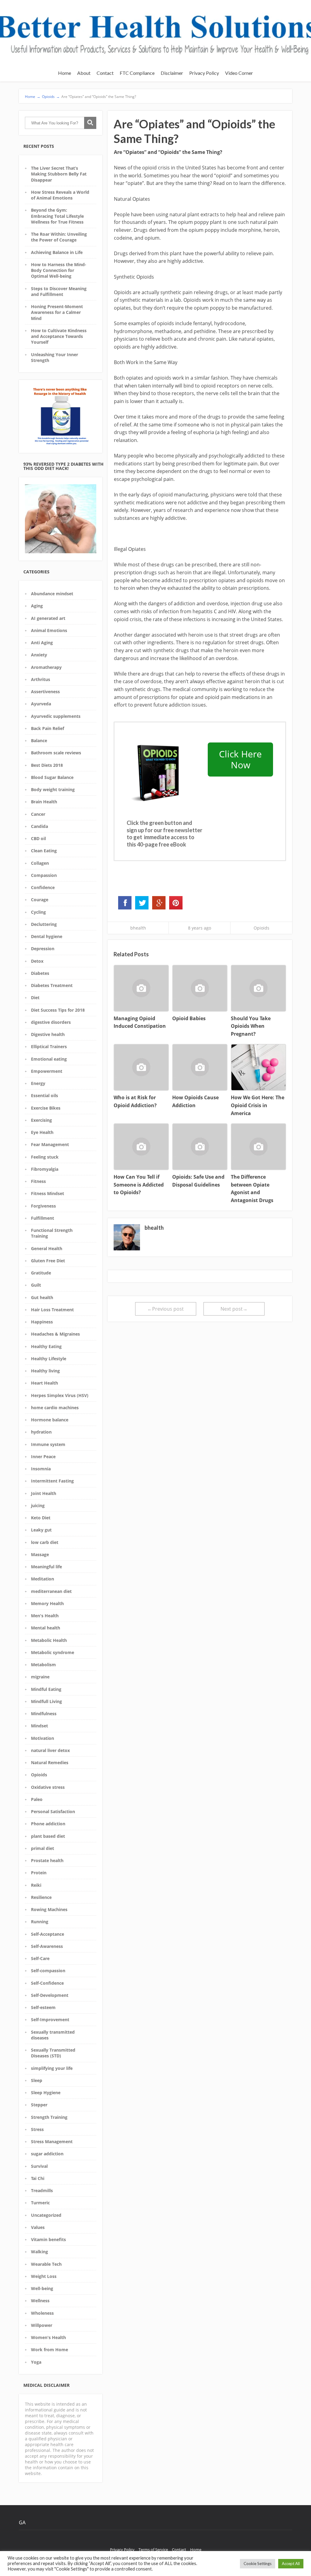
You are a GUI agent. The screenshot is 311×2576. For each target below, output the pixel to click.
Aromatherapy (46, 667)
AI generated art (48, 618)
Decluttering (44, 924)
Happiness (42, 1322)
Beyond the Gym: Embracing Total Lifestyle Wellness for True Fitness (57, 216)
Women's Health (48, 2337)
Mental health (46, 1628)
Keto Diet (41, 1518)
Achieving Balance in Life (57, 252)
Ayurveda (41, 704)
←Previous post (166, 1309)
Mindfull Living (46, 1701)
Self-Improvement (50, 2020)
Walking (39, 2252)
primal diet (43, 1848)
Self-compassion (48, 1971)
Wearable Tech (46, 2264)
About (84, 73)
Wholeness (42, 2313)
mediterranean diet (51, 1591)
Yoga (36, 2362)
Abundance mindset (52, 594)
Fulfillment (43, 1218)
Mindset (39, 1726)
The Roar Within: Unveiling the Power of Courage (59, 237)
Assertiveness (45, 692)
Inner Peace (43, 1457)
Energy (38, 1083)
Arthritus (41, 679)
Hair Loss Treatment (52, 1310)
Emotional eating (49, 1059)
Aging (37, 606)
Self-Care (40, 1958)
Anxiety (39, 655)
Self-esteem (43, 2007)
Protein (39, 1873)
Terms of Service (153, 2550)
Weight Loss (44, 2276)
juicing (38, 1505)
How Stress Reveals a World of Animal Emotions (60, 195)
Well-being (42, 2288)
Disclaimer (172, 73)
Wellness (40, 2301)
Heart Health (44, 1383)
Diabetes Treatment (52, 985)
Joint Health (44, 1493)
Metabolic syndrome (53, 1652)
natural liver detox (50, 1750)
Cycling (38, 912)
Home (65, 73)
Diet (35, 998)
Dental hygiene (47, 936)
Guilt (36, 1285)
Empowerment (47, 1071)
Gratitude (41, 1273)
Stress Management (52, 2141)
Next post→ (234, 1309)
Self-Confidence (47, 1983)
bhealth (138, 928)
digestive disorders (51, 1022)
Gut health (42, 1297)
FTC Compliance (137, 73)
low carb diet (45, 1542)
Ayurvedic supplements (56, 716)
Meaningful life (46, 1567)
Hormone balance (50, 1420)
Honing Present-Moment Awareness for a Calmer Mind (57, 312)
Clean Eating (44, 851)
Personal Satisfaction (53, 1811)
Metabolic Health (49, 1640)
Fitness (38, 1181)
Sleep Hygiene (46, 2093)
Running (40, 1922)
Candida (39, 826)
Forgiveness (43, 1206)
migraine (40, 1677)
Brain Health (44, 802)
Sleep (37, 2080)
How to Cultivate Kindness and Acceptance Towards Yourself (59, 336)
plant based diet (48, 1836)
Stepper (39, 2105)
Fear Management (50, 1144)
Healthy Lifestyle (49, 1359)
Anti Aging (42, 643)
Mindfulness (44, 1714)
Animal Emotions (49, 630)
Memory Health (47, 1603)
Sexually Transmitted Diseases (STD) (53, 2053)
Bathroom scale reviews (56, 753)
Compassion (44, 875)
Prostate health (47, 1860)
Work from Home (50, 2350)
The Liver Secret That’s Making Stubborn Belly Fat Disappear (59, 174)
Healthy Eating (46, 1346)
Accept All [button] (291, 2564)
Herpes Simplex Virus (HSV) (60, 1395)
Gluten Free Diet (48, 1261)
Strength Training (49, 2117)
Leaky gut (41, 1530)
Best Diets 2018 (47, 765)
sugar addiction (47, 2154)
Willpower (42, 2325)
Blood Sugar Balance (52, 777)
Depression (43, 949)
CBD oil (38, 838)
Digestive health (48, 1034)
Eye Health (42, 1132)
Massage (40, 1554)
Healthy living (45, 1371)
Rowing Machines (49, 1909)
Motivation (43, 1738)
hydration (41, 1432)
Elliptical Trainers (49, 1046)
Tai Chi (38, 2178)
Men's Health (45, 1616)
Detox (37, 961)
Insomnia (41, 1469)
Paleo (37, 1799)
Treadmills (42, 2190)
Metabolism (43, 1665)
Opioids (39, 1775)
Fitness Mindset (48, 1193)
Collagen (40, 863)
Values (38, 2227)
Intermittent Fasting (52, 1481)
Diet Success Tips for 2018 (58, 1010)
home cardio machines (55, 1408)
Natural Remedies (50, 1763)
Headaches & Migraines (55, 1334)
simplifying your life (52, 2068)
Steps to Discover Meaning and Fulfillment (59, 291)
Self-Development (50, 1995)
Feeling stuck (45, 1157)
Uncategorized (46, 2215)
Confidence (43, 887)
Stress (37, 2129)
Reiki (36, 1885)
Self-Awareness (47, 1946)
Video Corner (239, 73)
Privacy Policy (204, 73)
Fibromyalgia (45, 1169)
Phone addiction (48, 1824)
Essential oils (44, 1095)
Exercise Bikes (46, 1108)
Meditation (43, 1579)
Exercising (41, 1120)
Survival (39, 2166)
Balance (39, 740)
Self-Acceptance (48, 1934)
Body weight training (53, 789)
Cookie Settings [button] (258, 2564)
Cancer (38, 814)
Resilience (41, 1897)
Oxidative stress (48, 1787)
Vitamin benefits (48, 2239)
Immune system (48, 1444)
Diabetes (40, 973)
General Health (47, 1248)
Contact (105, 73)
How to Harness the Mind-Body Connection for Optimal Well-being (59, 270)
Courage (40, 900)
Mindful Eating (46, 1689)
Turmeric (40, 2203)
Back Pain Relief (48, 728)
